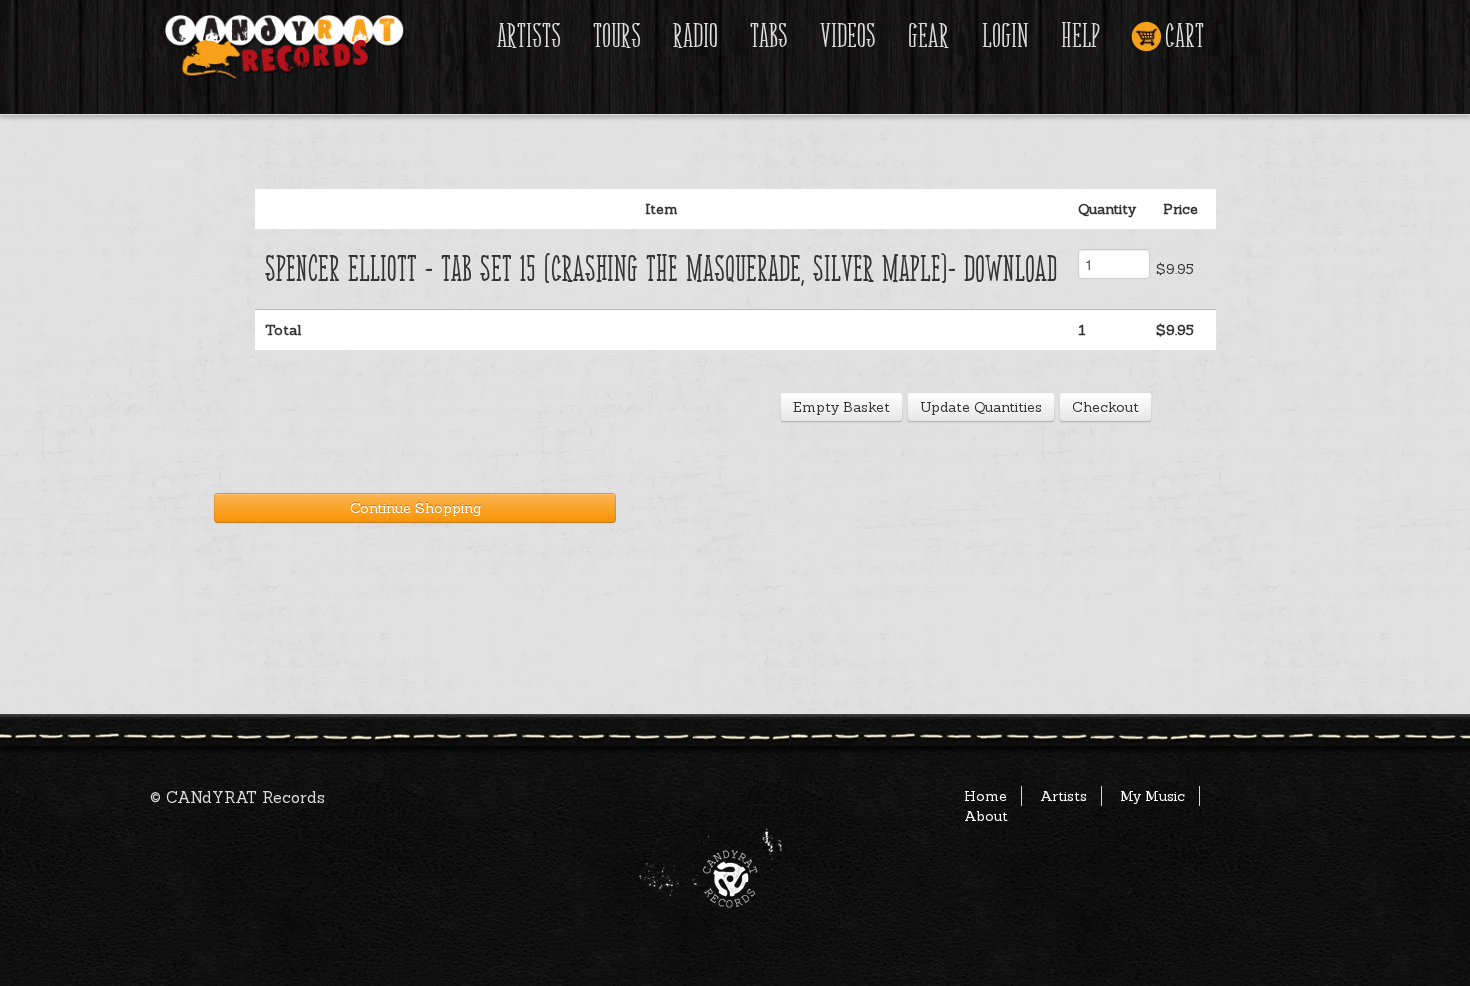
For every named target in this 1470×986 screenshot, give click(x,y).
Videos (848, 36)
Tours (617, 36)
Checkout (1105, 407)
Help (1080, 36)
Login (1005, 36)
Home (985, 796)
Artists (529, 36)
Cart (1184, 36)
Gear (928, 36)
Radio (695, 36)
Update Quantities (981, 407)
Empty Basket (841, 407)
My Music (1152, 796)
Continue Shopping (415, 508)
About (986, 816)
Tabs (769, 36)
